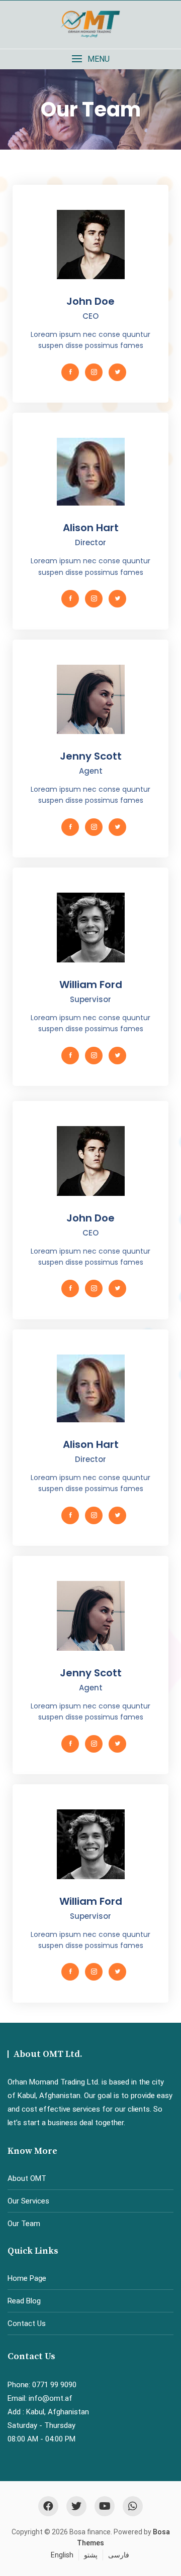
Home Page (27, 2278)
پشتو (91, 2555)
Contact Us (27, 2323)
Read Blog (24, 2301)
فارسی (119, 2555)
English (62, 2555)
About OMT (27, 2178)
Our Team (24, 2224)
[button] (90, 59)
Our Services (28, 2201)
